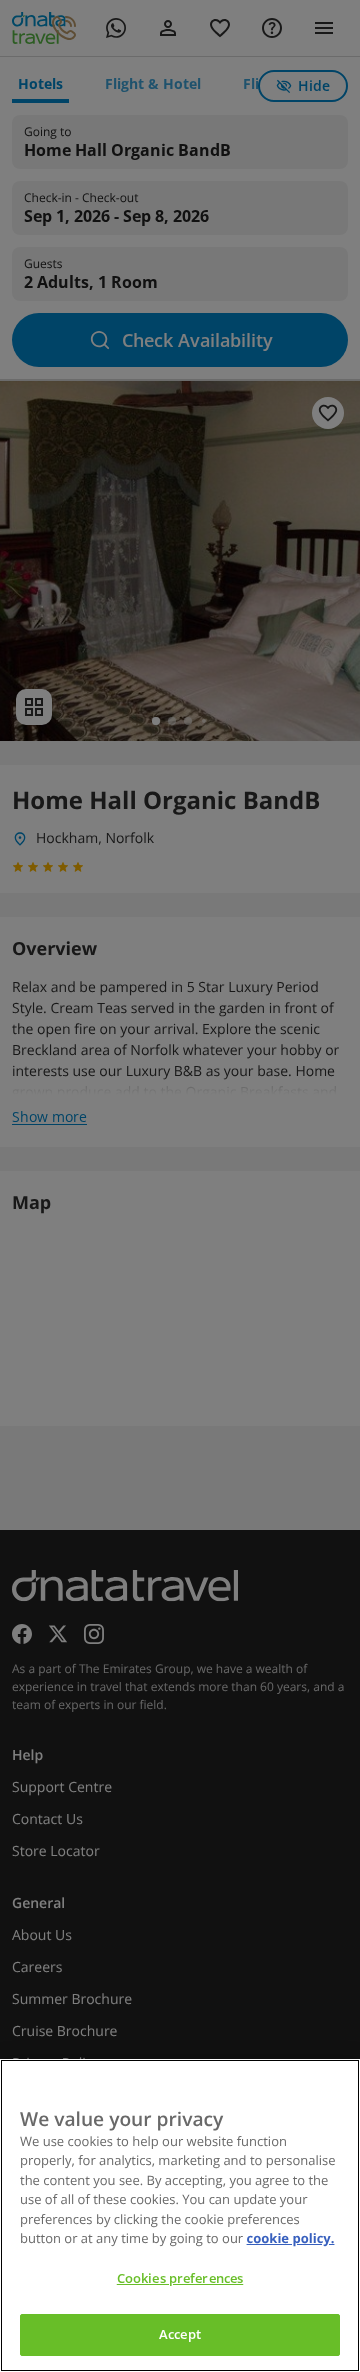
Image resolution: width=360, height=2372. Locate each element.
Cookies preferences (180, 2278)
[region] (180, 2215)
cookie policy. (291, 2238)
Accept (180, 2334)
